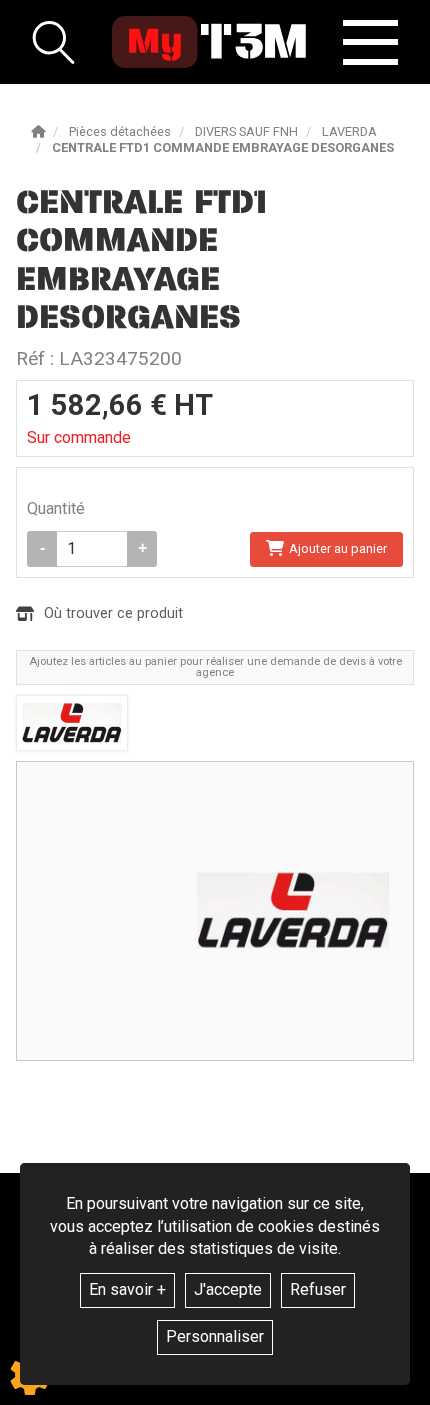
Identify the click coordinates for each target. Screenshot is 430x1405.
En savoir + (127, 1289)
